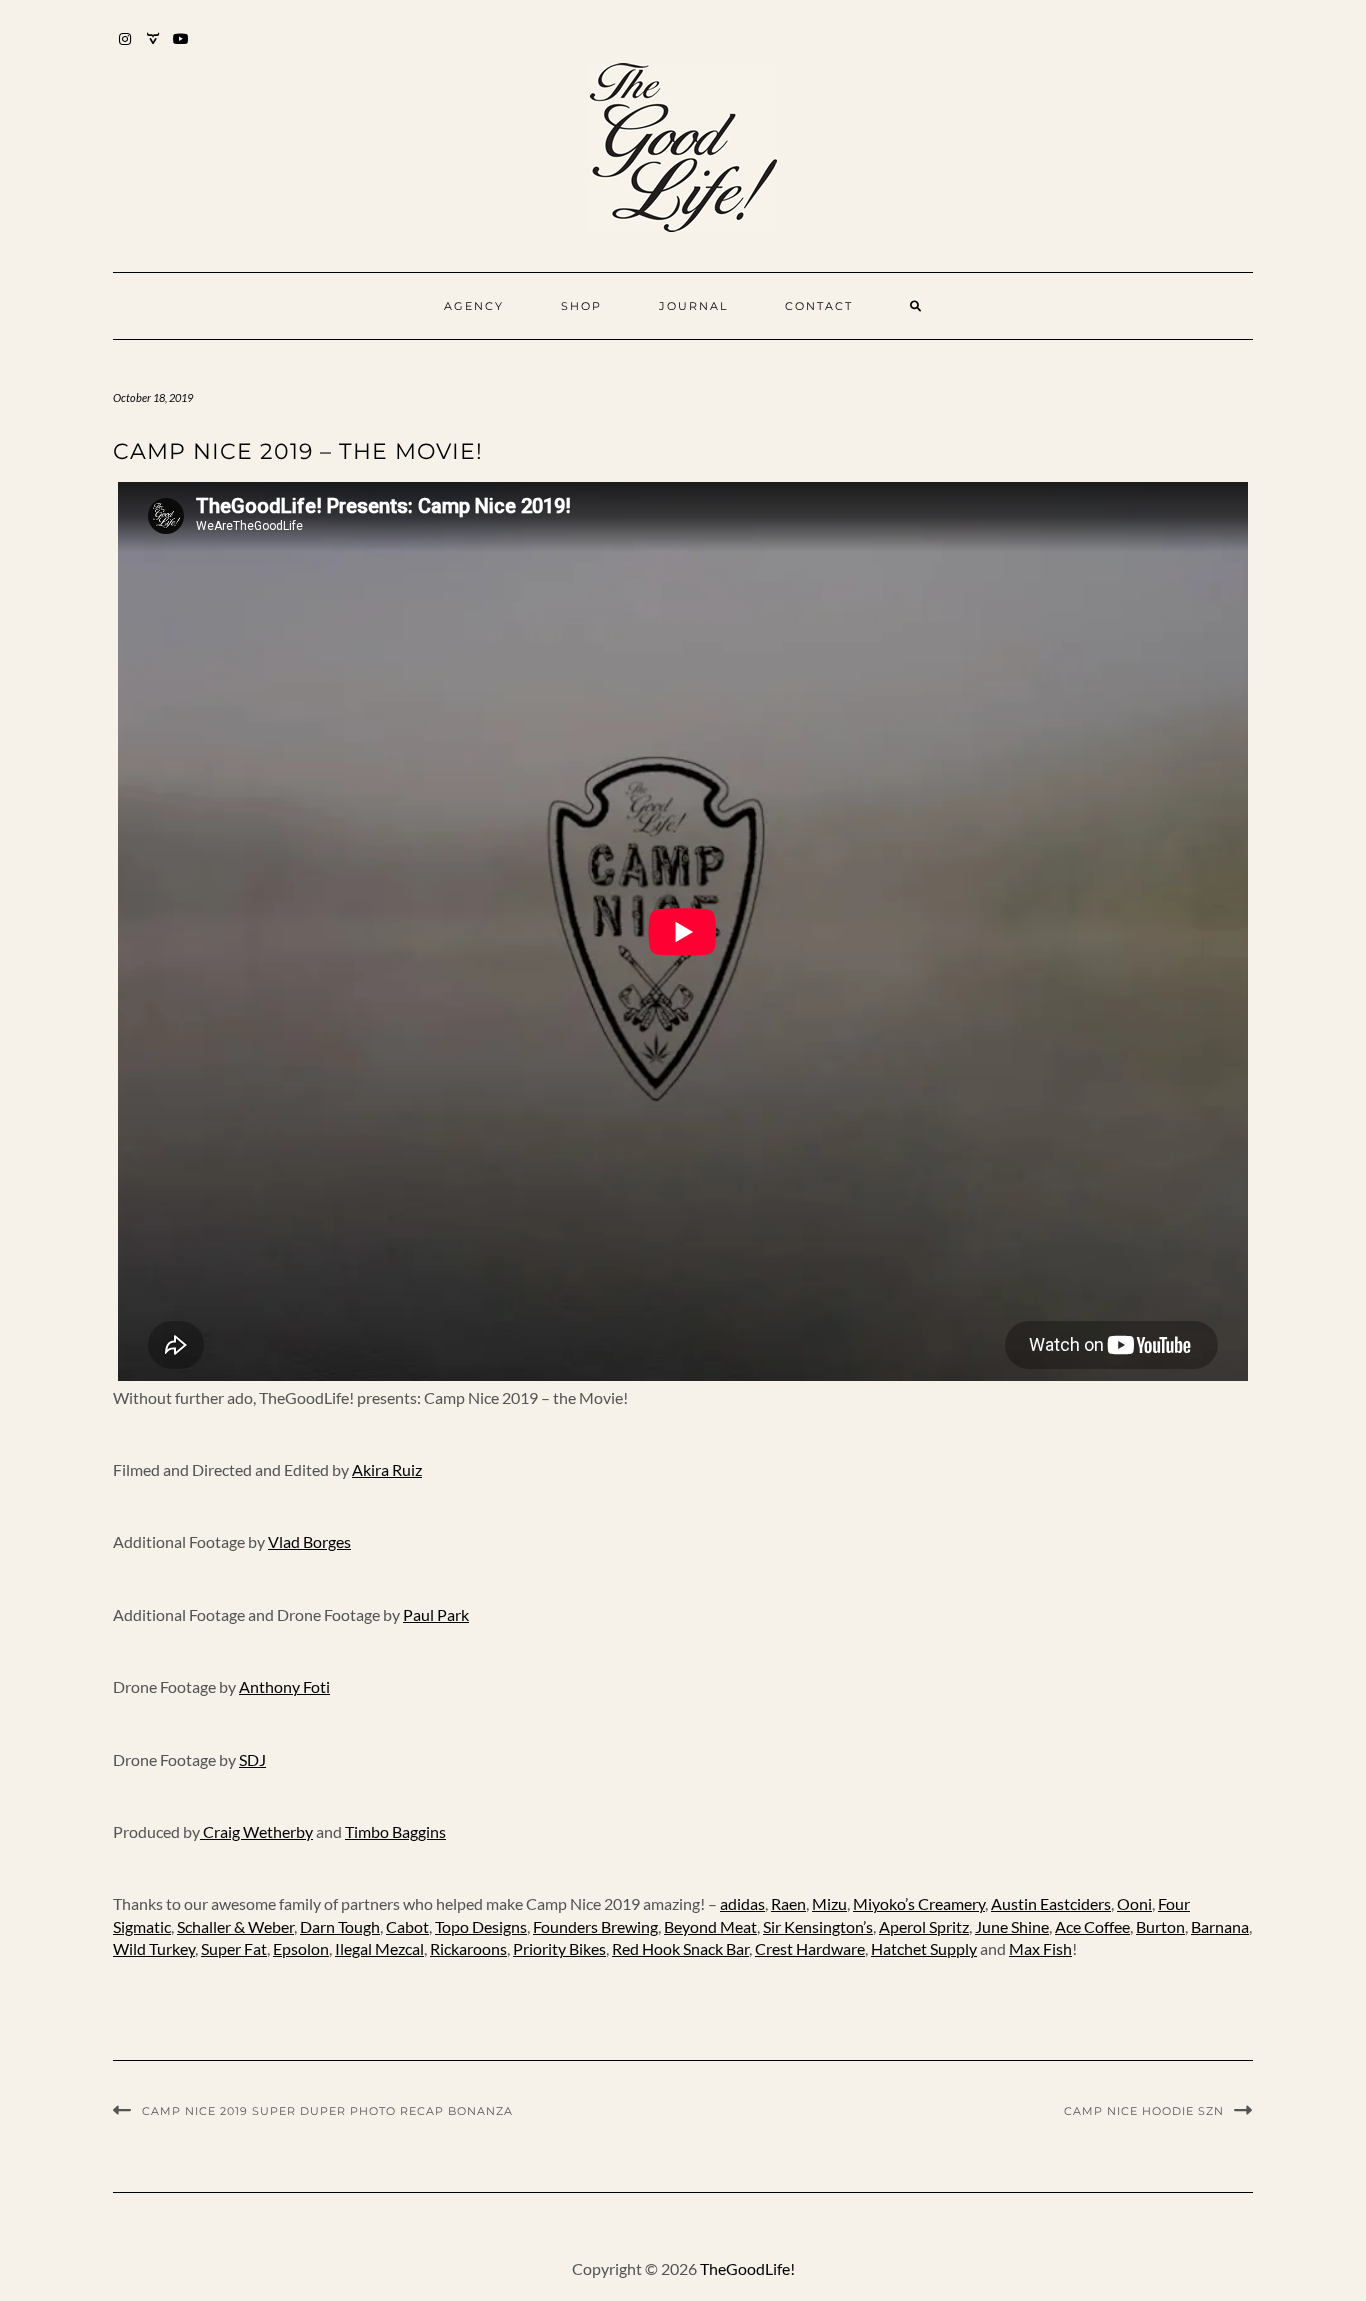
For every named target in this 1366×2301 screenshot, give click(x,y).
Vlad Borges (309, 1541)
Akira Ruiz (387, 1469)
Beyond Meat (710, 1926)
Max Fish (1040, 1948)
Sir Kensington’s (818, 1926)
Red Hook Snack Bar (680, 1948)
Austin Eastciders (1051, 1903)
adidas (742, 1903)
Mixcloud (153, 48)
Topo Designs (481, 1926)
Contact (819, 306)
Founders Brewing (595, 1926)
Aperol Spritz (924, 1926)
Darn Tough (340, 1926)
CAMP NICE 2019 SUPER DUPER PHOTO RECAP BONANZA (327, 2111)
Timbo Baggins (395, 1831)
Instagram (125, 48)
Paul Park (436, 1614)
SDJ (252, 1759)
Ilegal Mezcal (379, 1948)
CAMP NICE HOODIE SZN (1144, 2111)
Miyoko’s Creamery (919, 1903)
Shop (581, 306)
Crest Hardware (810, 1948)
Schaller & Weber (235, 1926)
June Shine (1012, 1926)
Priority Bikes (559, 1948)
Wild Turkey (154, 1948)
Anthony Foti (284, 1686)
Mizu (829, 1903)
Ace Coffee (1092, 1926)
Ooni (1134, 1903)
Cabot (407, 1926)
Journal (693, 306)
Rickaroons (468, 1948)
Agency (474, 306)
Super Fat (234, 1948)
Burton (1160, 1926)
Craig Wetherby (256, 1831)
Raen (788, 1903)
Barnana (1220, 1926)
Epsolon (301, 1948)
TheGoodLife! (747, 2268)
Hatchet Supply (924, 1948)
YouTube (181, 48)
